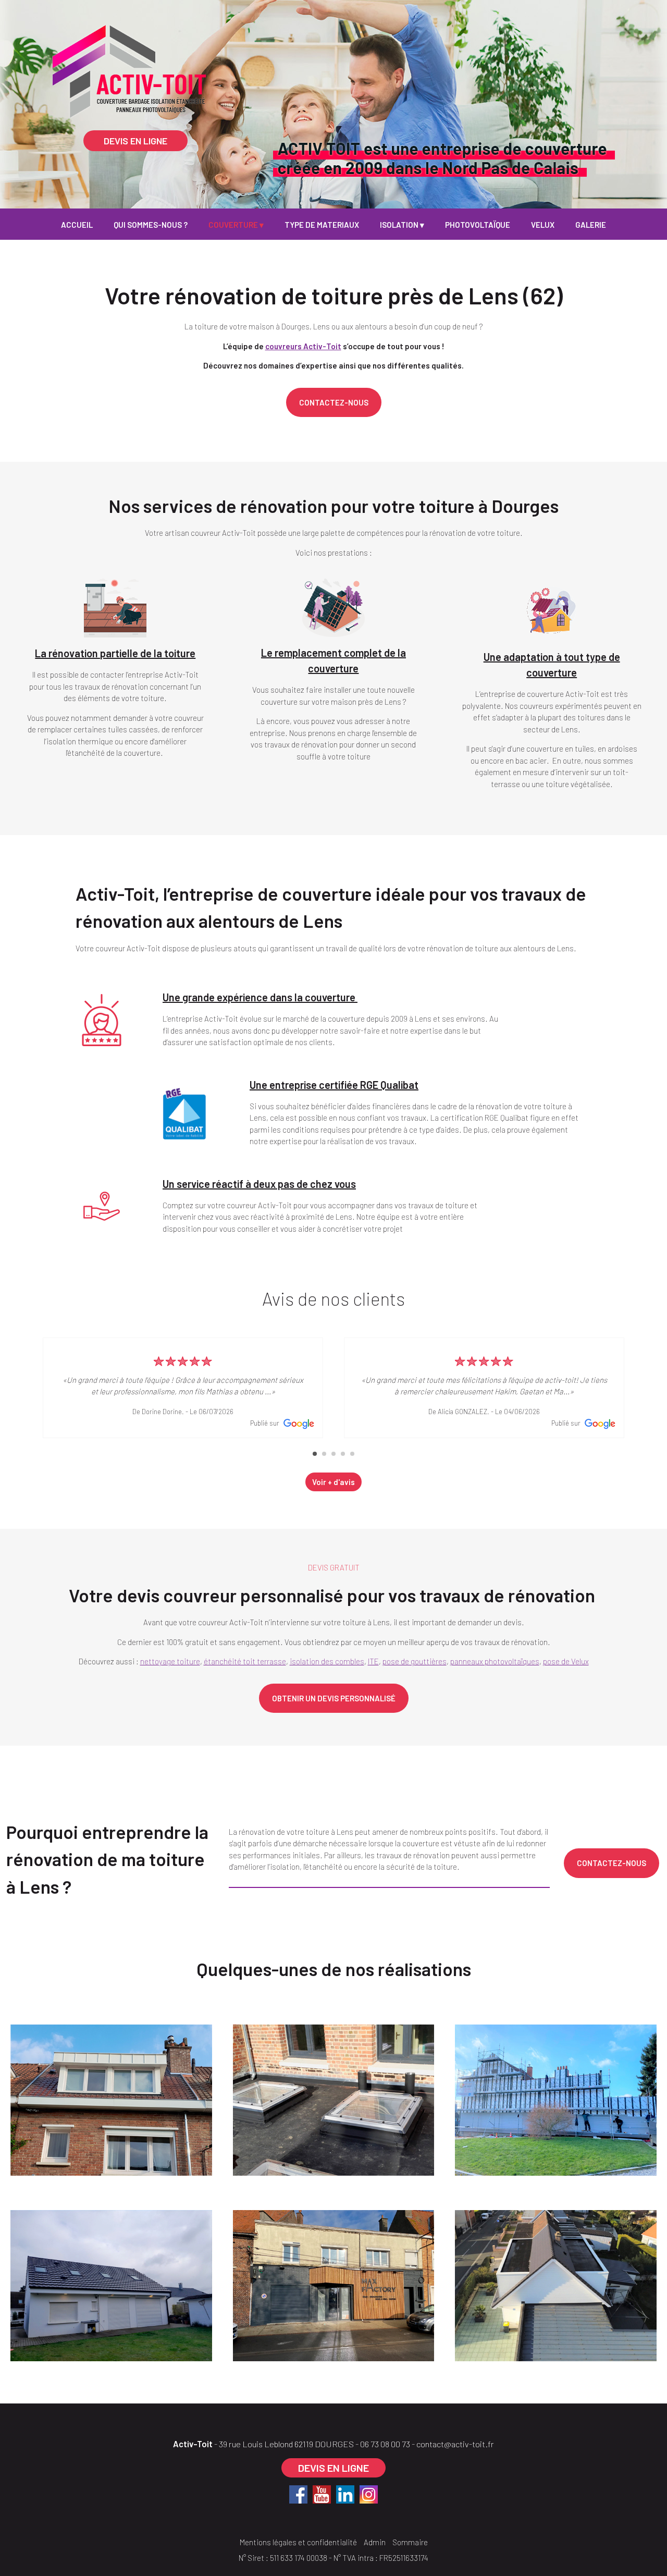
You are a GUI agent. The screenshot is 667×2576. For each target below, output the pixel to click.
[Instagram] (369, 2494)
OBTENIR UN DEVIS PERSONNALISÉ (334, 1698)
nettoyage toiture (170, 1661)
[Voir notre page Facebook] (298, 2494)
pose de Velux (566, 1661)
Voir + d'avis (333, 1482)
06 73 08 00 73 (385, 2444)
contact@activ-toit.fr (455, 2444)
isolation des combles (327, 1661)
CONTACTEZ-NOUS (334, 402)
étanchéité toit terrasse (245, 1661)
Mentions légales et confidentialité (298, 2542)
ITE (373, 1661)
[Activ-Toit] (172, 39)
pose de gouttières (415, 1661)
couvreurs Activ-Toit (303, 346)
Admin (375, 2542)
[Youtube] (322, 2494)
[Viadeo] (345, 2494)
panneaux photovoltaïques (495, 1661)
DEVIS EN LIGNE (135, 141)
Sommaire (410, 2542)
